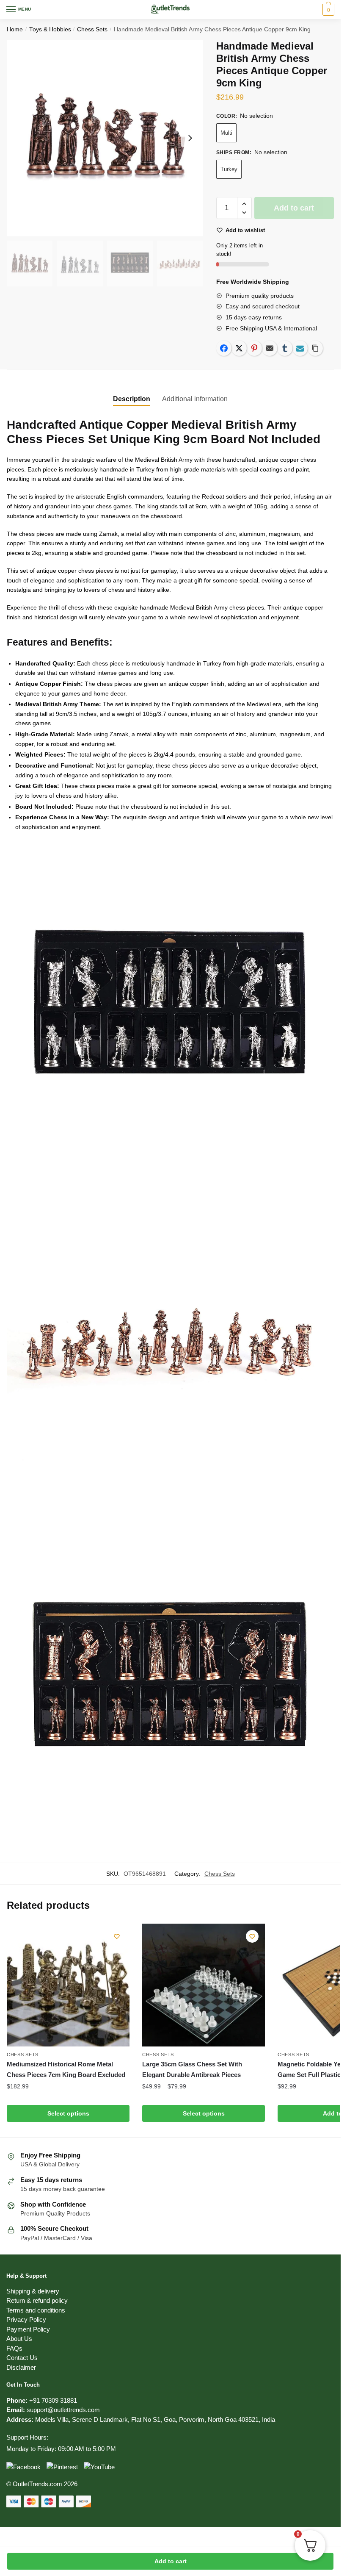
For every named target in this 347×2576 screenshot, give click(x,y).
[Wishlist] (117, 1936)
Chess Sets (92, 29)
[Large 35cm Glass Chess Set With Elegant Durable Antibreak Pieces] (204, 1985)
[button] (244, 204)
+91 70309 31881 (53, 2400)
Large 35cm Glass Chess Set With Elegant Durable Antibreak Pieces (192, 2069)
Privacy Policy (26, 2320)
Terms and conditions (36, 2310)
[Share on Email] (270, 348)
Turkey (229, 169)
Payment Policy (28, 2329)
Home (15, 29)
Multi (226, 133)
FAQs (14, 2348)
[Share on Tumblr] (285, 348)
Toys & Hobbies (50, 29)
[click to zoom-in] (105, 138)
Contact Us (22, 2358)
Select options (68, 2113)
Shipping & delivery (33, 2291)
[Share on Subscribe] (300, 348)
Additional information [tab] (195, 399)
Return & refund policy (37, 2300)
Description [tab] (132, 399)
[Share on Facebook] (224, 348)
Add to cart (171, 2561)
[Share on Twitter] (239, 348)
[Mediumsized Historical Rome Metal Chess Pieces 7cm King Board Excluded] (68, 1985)
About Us (19, 2339)
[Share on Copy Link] (315, 348)
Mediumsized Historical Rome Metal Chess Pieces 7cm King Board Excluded (66, 2069)
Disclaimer (21, 2367)
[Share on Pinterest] (254, 348)
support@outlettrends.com (63, 2410)
